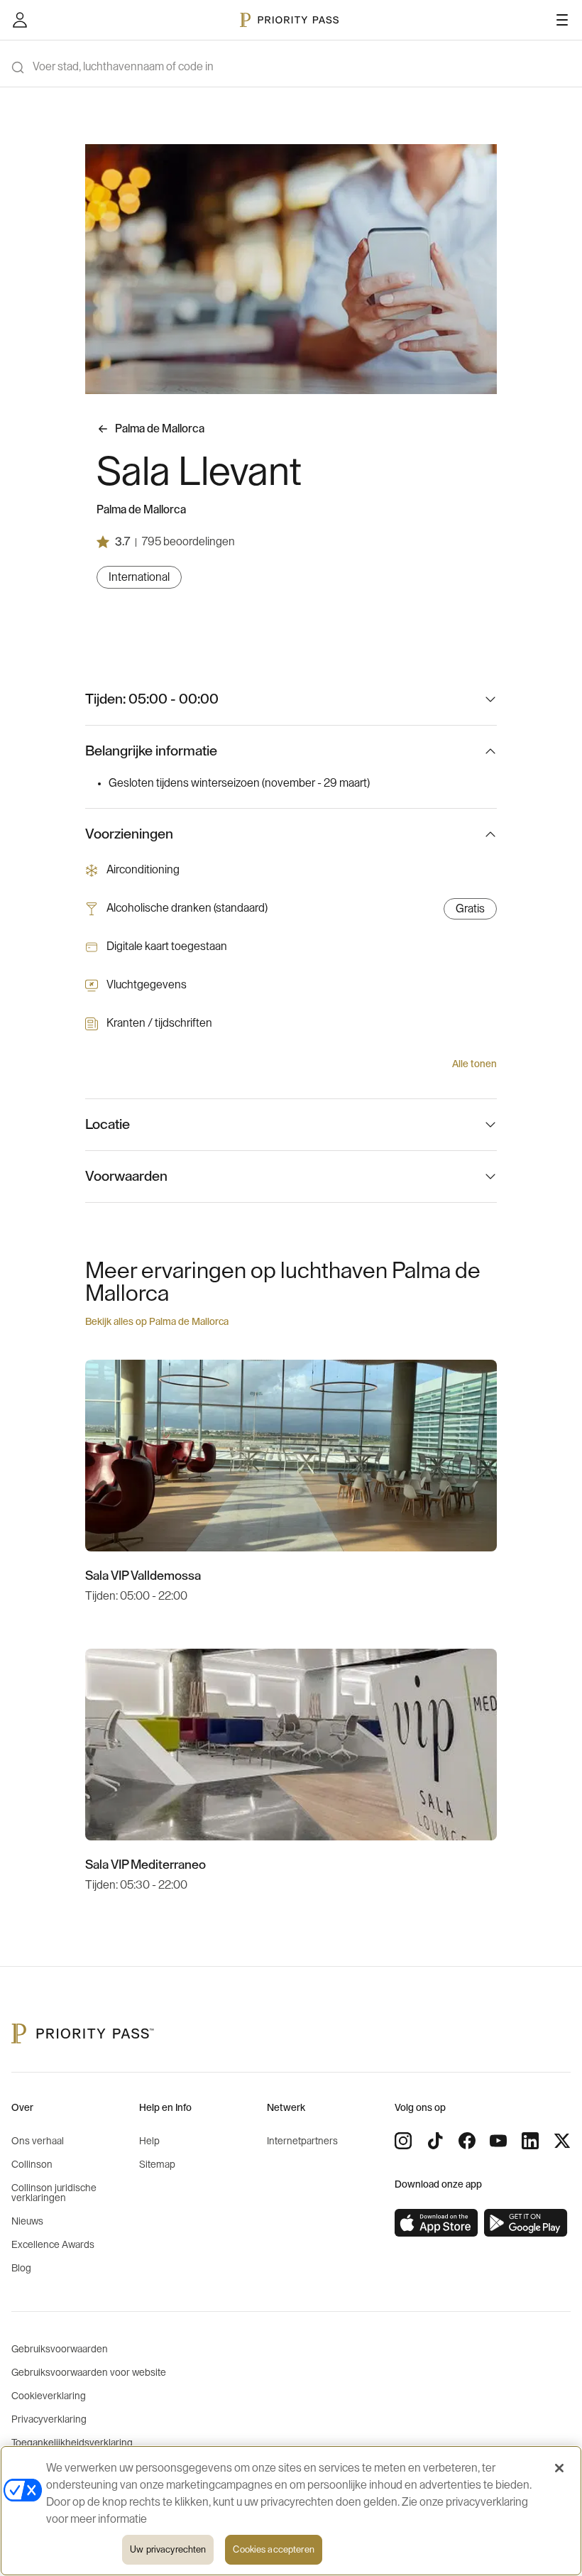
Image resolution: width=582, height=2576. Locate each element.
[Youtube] (498, 2141)
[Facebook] (467, 2141)
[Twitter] (562, 2141)
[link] (436, 2223)
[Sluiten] (559, 2468)
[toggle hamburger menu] (562, 20)
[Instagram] (403, 2141)
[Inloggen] (20, 20)
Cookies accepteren (273, 2549)
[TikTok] (435, 2141)
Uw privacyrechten (168, 2549)
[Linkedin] (530, 2141)
